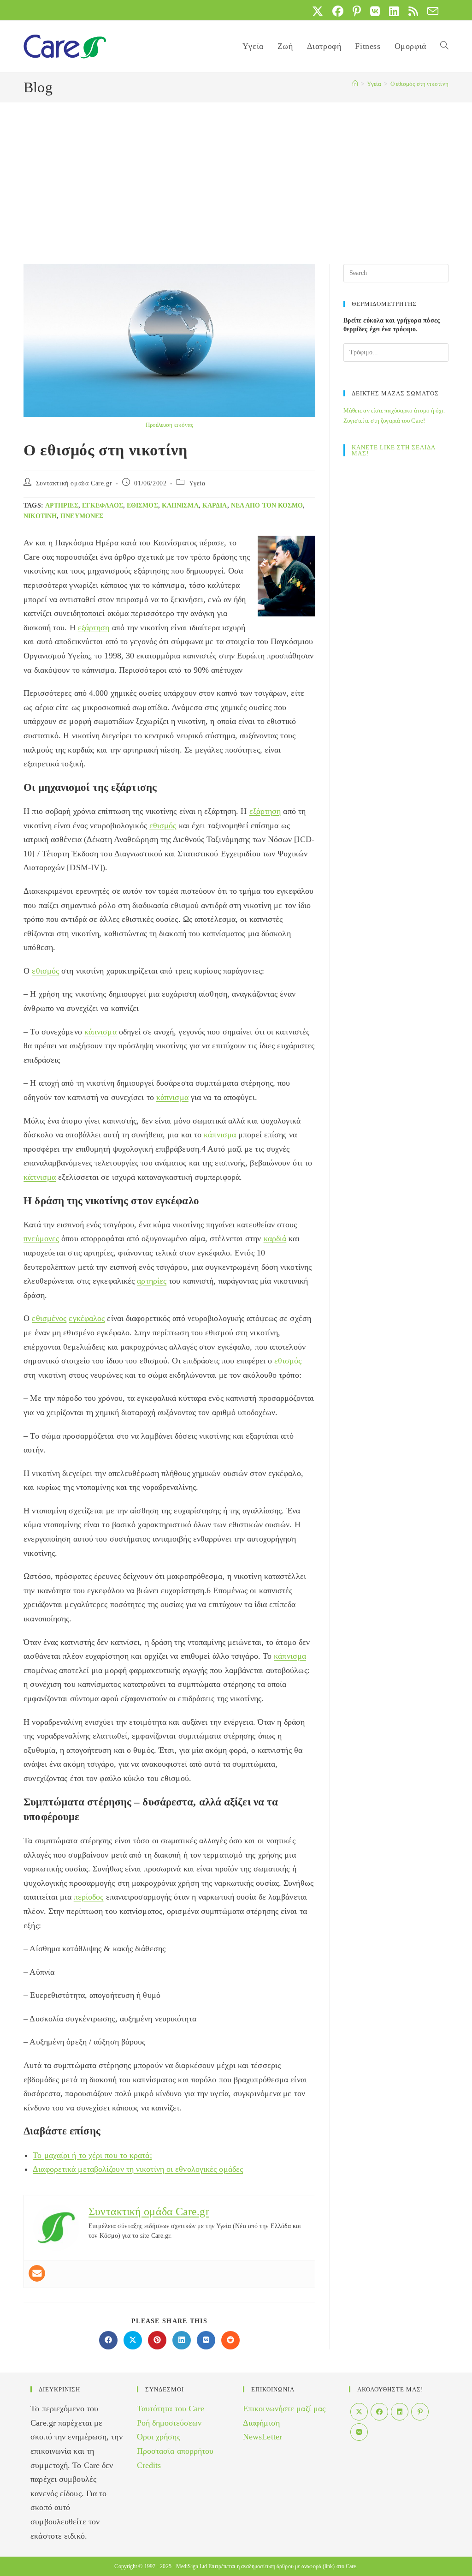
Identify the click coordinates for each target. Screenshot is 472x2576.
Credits (149, 2465)
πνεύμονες (82, 516)
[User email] (37, 2273)
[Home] (355, 84)
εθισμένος (49, 1318)
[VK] (359, 2432)
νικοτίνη (40, 516)
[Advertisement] (236, 172)
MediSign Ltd (192, 2566)
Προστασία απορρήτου (175, 2451)
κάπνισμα (180, 505)
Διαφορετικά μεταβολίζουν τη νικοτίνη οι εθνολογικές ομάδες (138, 2169)
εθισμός (142, 505)
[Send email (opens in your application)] (431, 11)
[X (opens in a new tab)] (318, 11)
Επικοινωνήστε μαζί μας (284, 2409)
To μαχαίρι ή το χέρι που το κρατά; (92, 2155)
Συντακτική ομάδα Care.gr (74, 483)
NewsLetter (263, 2437)
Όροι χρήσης (159, 2437)
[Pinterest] (420, 2412)
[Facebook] (379, 2412)
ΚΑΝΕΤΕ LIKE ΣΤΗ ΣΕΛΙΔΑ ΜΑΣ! (393, 450)
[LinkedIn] (400, 2412)
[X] (359, 2412)
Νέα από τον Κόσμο (267, 505)
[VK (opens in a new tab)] (375, 11)
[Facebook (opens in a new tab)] (338, 11)
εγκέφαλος (103, 505)
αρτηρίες (62, 505)
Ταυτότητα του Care (171, 2409)
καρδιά (215, 505)
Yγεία (197, 483)
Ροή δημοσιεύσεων (169, 2423)
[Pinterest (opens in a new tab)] (357, 11)
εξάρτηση (94, 628)
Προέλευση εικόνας (170, 425)
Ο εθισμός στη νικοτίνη (419, 84)
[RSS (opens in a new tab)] (413, 11)
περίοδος (89, 1897)
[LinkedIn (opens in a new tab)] (394, 11)
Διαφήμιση (261, 2423)
